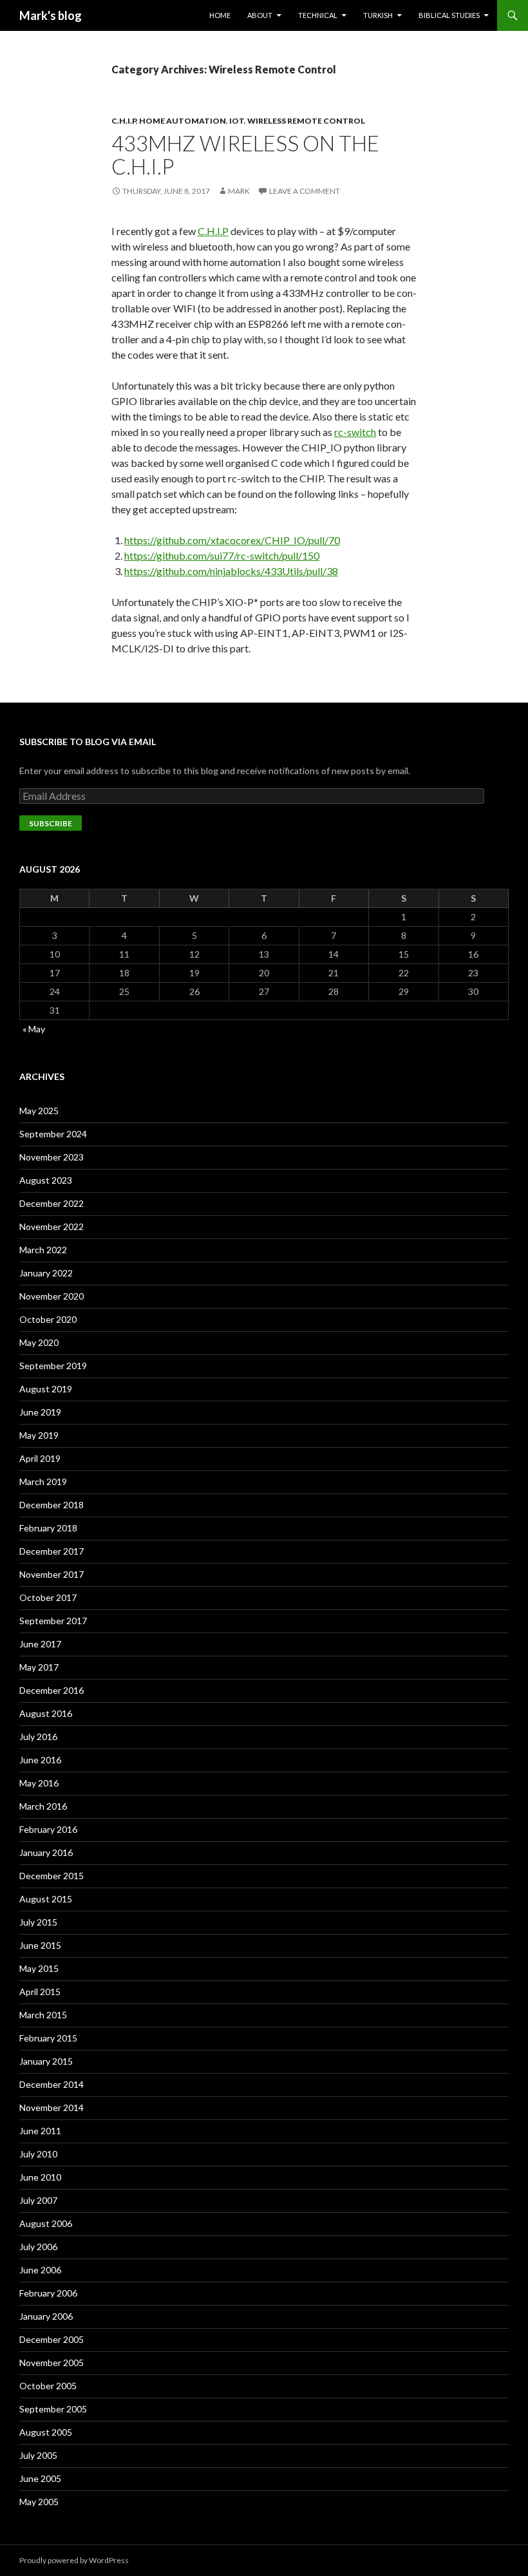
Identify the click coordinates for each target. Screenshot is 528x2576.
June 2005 (40, 2478)
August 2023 (46, 1180)
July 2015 (38, 1922)
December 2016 (52, 1690)
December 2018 (52, 1505)
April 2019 (40, 1458)
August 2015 (46, 1899)
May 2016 (39, 1783)
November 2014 (52, 2107)
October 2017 (48, 1597)
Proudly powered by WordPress (74, 2560)
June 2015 (40, 1945)
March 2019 (43, 1482)
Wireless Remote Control (306, 121)
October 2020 (48, 1319)
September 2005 (53, 2409)
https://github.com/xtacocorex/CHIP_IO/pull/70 (232, 540)
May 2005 (39, 2502)
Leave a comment (305, 191)
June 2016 (40, 1760)
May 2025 (39, 1111)
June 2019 (40, 1412)
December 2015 (52, 1876)
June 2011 (40, 2131)
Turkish (378, 15)
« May (34, 1029)
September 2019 (53, 1366)
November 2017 (52, 1574)
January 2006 (46, 2316)
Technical (318, 15)
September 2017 (53, 1621)
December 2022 (52, 1203)
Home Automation (183, 121)
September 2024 (53, 1134)
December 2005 (52, 2339)
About (260, 15)
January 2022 (46, 1273)
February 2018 (48, 1528)
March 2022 (43, 1250)
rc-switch (355, 432)
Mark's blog (51, 15)
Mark (239, 191)
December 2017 (52, 1551)
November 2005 (52, 2363)
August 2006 (46, 2223)
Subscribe (51, 823)
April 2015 (40, 1992)
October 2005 (48, 2386)
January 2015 (46, 2061)
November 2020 (52, 1296)
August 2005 (46, 2432)
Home (220, 15)
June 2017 (40, 1644)
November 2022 (52, 1226)
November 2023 (52, 1157)
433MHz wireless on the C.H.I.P (245, 155)
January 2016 (46, 1852)
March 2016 (43, 1806)
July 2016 (38, 1737)
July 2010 (38, 2154)
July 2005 (38, 2455)
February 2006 (48, 2293)
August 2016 (46, 1713)
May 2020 (39, 1342)
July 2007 (38, 2200)
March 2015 (43, 2015)
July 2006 (38, 2247)
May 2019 (39, 1435)
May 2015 (39, 1968)
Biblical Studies (449, 15)
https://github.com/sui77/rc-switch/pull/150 (222, 555)
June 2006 (40, 2270)
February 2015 (48, 2038)
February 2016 (48, 1829)
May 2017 (39, 1667)
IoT (237, 121)
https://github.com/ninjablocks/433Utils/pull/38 (231, 571)
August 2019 (46, 1389)
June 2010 (40, 2177)
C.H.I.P (124, 121)
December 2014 (52, 2084)
